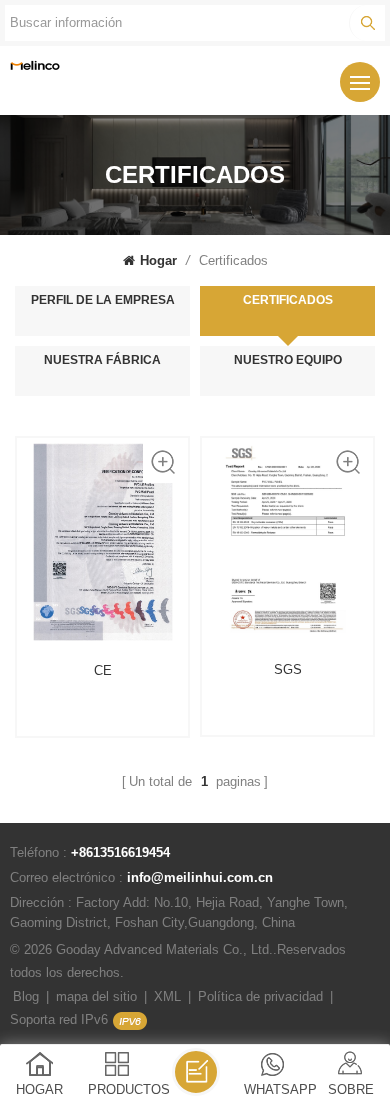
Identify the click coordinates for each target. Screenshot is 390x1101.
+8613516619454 (120, 852)
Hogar (158, 260)
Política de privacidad (260, 996)
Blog (26, 996)
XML (167, 996)
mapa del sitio (96, 996)
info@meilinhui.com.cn (200, 877)
